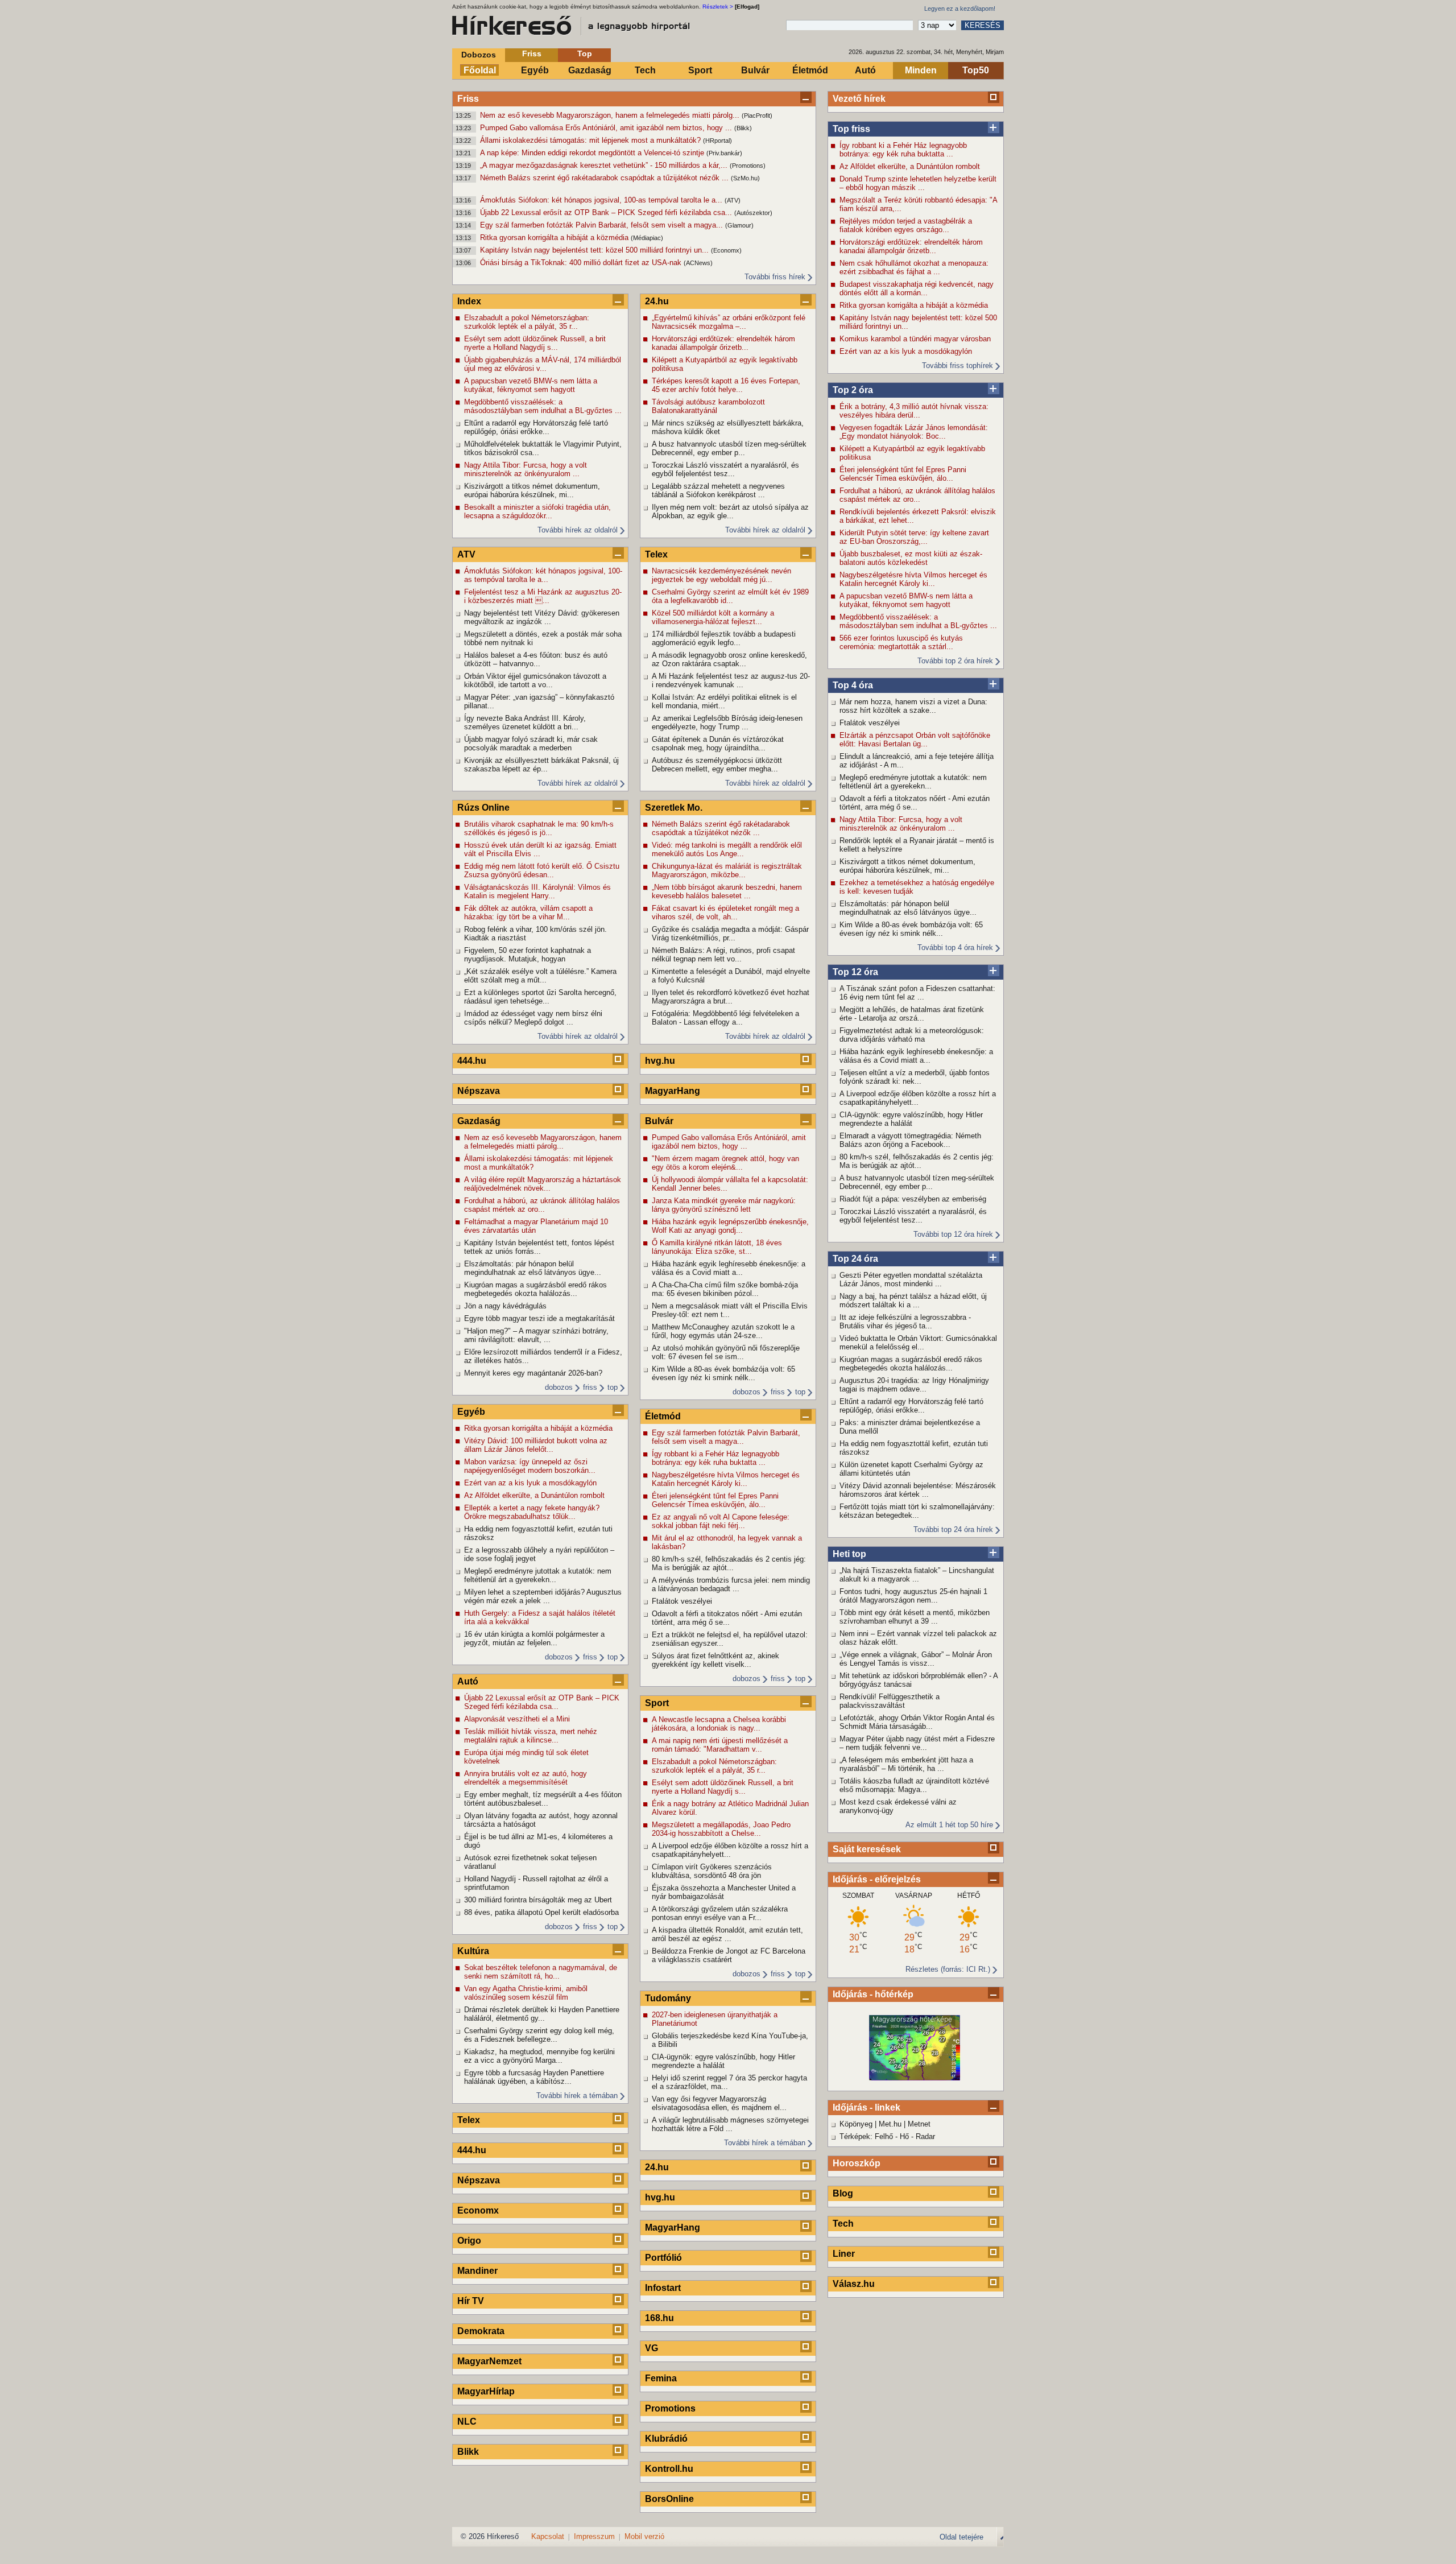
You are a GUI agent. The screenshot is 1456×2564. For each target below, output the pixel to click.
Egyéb (535, 70)
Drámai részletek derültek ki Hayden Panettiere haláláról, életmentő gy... (542, 2014)
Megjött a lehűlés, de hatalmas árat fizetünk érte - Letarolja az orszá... (912, 1014)
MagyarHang (673, 1091)
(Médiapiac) (647, 238)
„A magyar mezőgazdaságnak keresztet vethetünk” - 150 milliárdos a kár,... (605, 165)
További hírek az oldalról (578, 530)
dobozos (559, 1387)
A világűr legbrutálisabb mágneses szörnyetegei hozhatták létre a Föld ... (730, 2124)
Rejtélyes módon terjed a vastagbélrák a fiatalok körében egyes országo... (906, 225)
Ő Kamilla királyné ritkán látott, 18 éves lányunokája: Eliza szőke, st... (717, 1247)
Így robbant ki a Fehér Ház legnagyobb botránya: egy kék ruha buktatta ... (903, 150)
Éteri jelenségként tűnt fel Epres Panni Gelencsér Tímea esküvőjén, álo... (903, 474)
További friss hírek (775, 277)
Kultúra (473, 1951)
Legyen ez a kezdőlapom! (960, 9)
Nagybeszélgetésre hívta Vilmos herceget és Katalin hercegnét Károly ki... (913, 579)
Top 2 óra (853, 390)
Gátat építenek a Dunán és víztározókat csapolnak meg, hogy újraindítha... (718, 744)
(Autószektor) (753, 213)
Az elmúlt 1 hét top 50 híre (949, 1825)
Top (585, 53)
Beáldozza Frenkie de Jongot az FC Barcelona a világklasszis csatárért (729, 1955)
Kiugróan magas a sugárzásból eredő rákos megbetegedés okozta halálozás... (911, 1364)
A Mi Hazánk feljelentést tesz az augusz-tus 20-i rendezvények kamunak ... (731, 680)
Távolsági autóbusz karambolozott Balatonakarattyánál (708, 406)
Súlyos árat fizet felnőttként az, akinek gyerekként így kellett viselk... (715, 1660)
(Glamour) (739, 225)
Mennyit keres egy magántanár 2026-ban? (533, 1373)
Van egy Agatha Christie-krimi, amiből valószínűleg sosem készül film (526, 1993)
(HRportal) (717, 141)
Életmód (810, 70)
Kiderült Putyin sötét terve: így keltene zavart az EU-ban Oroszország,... (914, 537)
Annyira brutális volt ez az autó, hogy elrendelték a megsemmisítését (526, 1778)
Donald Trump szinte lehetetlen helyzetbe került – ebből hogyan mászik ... (918, 183)
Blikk (468, 2452)
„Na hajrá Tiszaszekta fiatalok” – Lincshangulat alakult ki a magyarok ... (917, 1575)
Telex (469, 2120)
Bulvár (755, 70)
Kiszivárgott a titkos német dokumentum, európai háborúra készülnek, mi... (907, 866)
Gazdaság (590, 70)
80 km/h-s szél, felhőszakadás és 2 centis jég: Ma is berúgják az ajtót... (917, 1161)
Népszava (479, 1091)
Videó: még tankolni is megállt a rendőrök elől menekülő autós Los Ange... (727, 849)
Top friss (851, 129)
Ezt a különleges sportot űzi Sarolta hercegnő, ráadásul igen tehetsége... (540, 997)
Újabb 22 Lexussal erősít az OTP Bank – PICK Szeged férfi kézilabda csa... (607, 212)
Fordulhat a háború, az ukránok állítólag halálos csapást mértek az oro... (917, 495)
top (613, 1387)
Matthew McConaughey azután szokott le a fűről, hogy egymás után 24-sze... (723, 1331)
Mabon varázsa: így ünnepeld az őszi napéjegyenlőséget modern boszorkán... (530, 1466)
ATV (466, 554)
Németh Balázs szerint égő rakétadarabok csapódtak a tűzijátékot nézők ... (605, 178)
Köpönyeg (856, 2124)
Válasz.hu (854, 2284)
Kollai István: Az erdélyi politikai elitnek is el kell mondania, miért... (724, 701)
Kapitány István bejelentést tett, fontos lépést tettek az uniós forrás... (539, 1247)
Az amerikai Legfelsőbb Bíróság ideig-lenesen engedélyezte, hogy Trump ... (727, 722)
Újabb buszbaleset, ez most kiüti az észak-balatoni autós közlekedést (911, 558)
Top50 (976, 70)
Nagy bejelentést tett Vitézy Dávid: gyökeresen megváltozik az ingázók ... (542, 617)
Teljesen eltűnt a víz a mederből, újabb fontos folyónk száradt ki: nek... (915, 1077)
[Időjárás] (915, 2078)
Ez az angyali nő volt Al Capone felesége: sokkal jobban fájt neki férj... (721, 1521)
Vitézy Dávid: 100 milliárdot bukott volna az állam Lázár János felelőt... (536, 1445)
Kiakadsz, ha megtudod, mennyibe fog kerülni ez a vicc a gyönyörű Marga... (539, 2056)
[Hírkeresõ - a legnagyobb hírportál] (572, 26)
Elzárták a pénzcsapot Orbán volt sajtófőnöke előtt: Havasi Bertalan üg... (915, 740)
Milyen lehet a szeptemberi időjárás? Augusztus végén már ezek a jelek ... (543, 1596)
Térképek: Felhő (866, 2136)
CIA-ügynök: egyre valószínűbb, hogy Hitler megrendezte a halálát (911, 1119)
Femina (661, 2378)
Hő (904, 2136)
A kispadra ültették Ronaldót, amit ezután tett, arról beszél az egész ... (727, 1934)
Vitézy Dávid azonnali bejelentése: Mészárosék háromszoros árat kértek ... (918, 1490)
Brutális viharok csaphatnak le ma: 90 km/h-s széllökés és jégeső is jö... (539, 828)
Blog (843, 2193)
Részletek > (718, 7)
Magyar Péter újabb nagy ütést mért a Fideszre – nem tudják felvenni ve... (917, 1743)
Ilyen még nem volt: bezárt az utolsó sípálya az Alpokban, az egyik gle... (730, 511)
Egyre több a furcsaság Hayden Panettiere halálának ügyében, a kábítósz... (534, 2077)
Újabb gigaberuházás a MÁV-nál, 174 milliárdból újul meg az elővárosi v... (543, 364)
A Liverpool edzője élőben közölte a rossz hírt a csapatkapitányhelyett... (918, 1098)
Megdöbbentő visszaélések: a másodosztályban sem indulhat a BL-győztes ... (918, 621)
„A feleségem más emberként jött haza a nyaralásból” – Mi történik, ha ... (906, 1764)
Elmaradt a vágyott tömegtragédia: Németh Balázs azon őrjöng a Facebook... (910, 1140)
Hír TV (471, 2301)
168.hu (659, 2318)
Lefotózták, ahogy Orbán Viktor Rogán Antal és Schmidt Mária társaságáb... (917, 1722)
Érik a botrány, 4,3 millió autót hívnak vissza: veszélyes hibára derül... (914, 411)
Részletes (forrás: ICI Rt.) (948, 1969)
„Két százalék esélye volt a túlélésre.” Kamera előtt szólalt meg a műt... (540, 976)
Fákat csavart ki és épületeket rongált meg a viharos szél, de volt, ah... (725, 913)
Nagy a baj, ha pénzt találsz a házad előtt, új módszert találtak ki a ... (913, 1300)
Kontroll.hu (669, 2469)
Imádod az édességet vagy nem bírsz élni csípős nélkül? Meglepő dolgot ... (533, 1018)
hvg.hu (660, 1061)
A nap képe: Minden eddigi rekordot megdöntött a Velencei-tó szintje (593, 153)
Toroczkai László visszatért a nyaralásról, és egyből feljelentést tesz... (913, 1216)
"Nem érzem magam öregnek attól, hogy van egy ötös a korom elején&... (725, 1163)
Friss (532, 53)
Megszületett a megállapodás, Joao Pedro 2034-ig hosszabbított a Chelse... (721, 1829)
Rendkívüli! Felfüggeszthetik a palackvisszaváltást (890, 1701)
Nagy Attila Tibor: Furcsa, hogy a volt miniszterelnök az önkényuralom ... (901, 824)
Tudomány (668, 1998)
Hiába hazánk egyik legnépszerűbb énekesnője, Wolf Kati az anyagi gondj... (730, 1226)
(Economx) (726, 250)
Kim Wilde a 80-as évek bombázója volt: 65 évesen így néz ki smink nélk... (911, 929)
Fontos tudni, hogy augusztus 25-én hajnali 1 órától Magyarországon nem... (913, 1596)
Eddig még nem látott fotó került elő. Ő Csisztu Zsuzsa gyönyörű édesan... (542, 870)
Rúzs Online (483, 808)
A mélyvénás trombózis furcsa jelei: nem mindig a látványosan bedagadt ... (731, 1584)
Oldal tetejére (961, 2537)
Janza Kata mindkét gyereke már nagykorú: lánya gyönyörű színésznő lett (724, 1205)
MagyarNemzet (489, 2361)
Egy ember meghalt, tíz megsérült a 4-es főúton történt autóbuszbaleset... (543, 1799)
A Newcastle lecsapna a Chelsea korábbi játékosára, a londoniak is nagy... (719, 1724)
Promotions (670, 2408)
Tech (645, 70)
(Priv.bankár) (724, 153)
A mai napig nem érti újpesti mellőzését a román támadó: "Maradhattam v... (720, 1745)
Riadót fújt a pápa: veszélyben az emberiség (913, 1199)
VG (652, 2348)
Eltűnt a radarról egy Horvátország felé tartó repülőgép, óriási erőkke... (911, 1406)
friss (590, 1387)
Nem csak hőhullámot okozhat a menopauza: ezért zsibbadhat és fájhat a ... (914, 267)
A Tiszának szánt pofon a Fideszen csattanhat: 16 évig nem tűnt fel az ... (917, 993)
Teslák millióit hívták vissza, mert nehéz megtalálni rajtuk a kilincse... (531, 1736)
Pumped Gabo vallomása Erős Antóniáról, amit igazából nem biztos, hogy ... (607, 128)
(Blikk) (743, 128)
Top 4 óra (853, 685)
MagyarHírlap (486, 2391)
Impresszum (594, 2536)
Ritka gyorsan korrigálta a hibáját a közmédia (555, 238)
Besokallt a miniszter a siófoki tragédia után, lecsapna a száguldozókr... (537, 511)
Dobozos (479, 55)
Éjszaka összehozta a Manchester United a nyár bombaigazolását (724, 1892)
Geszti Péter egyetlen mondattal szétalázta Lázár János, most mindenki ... (911, 1279)
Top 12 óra (855, 972)
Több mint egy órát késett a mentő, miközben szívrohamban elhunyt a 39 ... (915, 1617)
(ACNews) (698, 263)
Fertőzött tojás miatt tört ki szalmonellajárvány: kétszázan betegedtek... (917, 1511)
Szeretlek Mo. (674, 808)
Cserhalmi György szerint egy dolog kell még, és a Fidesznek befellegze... (539, 2035)
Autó (865, 70)
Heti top (849, 1554)
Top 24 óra (855, 1259)
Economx (478, 2210)
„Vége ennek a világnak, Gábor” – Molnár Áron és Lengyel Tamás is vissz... (916, 1659)
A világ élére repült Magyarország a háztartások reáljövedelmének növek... (543, 1184)
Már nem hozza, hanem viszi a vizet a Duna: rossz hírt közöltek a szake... (913, 706)
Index (469, 301)
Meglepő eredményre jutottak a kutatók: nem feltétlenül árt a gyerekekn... (913, 782)
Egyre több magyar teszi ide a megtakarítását (539, 1318)
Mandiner (477, 2271)
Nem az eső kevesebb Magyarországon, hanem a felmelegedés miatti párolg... (611, 115)
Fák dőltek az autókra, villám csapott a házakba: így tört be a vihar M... (528, 913)
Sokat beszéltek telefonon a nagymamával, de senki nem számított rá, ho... (541, 1972)
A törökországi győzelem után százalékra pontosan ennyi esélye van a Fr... (720, 1913)
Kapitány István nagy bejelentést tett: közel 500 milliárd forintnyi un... (595, 250)
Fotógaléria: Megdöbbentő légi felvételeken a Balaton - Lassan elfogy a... (725, 1018)
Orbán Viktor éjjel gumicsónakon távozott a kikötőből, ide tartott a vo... (535, 680)
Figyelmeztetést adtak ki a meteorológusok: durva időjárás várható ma (912, 1035)
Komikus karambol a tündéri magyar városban (915, 339)
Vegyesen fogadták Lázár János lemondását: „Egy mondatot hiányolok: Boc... (914, 432)
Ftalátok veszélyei (870, 723)
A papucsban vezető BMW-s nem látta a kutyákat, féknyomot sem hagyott (906, 600)
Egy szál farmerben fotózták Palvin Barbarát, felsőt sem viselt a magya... (603, 225)
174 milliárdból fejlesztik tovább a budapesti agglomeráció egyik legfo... (724, 638)
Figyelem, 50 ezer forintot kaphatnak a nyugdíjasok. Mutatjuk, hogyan (528, 955)
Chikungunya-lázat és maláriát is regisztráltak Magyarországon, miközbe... (727, 870)
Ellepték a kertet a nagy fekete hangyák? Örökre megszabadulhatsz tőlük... (532, 1512)
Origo (469, 2241)
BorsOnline (669, 2499)
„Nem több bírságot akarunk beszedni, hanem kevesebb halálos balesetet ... (727, 891)
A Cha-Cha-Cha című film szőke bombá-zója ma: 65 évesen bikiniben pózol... (725, 1289)
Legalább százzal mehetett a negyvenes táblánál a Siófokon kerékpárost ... (718, 490)
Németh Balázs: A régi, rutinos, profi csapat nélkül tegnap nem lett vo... (723, 955)
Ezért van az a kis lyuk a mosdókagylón (906, 351)
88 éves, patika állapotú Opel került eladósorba (541, 1912)
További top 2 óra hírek (955, 661)
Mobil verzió (644, 2536)
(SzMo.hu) (745, 178)
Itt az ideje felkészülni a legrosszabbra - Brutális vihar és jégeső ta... (905, 1322)
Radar (925, 2136)
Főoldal (480, 70)
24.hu (657, 301)
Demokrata (481, 2331)
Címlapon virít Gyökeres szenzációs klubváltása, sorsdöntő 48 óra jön (712, 1871)
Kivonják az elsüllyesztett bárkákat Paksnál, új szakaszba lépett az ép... (541, 765)
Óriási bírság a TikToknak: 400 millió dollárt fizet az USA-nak (582, 263)
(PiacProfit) (757, 115)
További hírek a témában (577, 2096)
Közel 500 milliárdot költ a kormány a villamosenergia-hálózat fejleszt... (713, 617)
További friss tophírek (957, 366)
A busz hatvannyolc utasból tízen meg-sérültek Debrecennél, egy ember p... (917, 1182)
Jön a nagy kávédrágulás (505, 1306)
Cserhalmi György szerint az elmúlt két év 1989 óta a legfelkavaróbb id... (730, 596)
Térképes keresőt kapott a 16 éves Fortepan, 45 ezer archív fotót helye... (726, 385)
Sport (700, 70)
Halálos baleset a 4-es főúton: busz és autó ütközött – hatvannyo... (536, 659)
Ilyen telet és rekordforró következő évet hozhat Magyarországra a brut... (731, 997)
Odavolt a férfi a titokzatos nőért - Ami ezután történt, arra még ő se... (915, 803)
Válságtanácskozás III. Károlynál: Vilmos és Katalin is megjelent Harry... (537, 891)
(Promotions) (748, 166)
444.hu (472, 1061)
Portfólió (663, 2258)
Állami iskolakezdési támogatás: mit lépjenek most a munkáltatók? (591, 140)
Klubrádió (666, 2439)
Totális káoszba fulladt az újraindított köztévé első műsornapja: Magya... (914, 1785)
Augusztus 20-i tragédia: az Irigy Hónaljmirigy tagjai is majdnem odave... (914, 1385)
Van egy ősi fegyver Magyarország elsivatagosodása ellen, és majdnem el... (719, 2103)
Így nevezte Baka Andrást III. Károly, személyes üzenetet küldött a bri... (525, 722)
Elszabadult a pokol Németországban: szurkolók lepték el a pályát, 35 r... (527, 322)
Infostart (663, 2288)
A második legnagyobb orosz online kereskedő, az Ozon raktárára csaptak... (729, 659)
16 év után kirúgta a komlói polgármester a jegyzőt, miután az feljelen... (534, 1638)
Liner (844, 2254)
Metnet (919, 2124)
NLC (467, 2421)
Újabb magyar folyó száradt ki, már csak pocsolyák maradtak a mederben (531, 744)
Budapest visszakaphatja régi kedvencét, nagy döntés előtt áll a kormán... (917, 288)
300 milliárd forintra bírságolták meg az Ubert (538, 1900)
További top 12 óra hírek (953, 1234)
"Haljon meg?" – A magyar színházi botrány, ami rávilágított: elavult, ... (536, 1335)
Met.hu (890, 2124)
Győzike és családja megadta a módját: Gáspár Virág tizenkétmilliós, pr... (730, 934)
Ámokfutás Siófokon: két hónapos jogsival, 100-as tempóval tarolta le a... (602, 200)
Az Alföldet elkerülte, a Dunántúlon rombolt (910, 166)
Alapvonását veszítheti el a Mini (517, 1719)
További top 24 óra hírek (953, 1529)
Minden (921, 70)
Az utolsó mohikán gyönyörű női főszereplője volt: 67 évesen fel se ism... (726, 1352)
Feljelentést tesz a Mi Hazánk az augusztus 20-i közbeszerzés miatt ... (543, 596)
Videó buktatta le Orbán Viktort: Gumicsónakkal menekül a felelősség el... (918, 1343)
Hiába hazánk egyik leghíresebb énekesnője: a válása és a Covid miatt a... (916, 1056)
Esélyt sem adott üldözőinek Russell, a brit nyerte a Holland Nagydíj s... (535, 343)
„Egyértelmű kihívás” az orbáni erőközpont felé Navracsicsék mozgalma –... (729, 322)
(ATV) (733, 200)
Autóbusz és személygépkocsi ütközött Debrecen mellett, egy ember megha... (717, 765)
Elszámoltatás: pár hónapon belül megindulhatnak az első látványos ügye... (908, 908)
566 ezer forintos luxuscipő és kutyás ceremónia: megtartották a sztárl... (901, 642)
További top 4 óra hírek (955, 947)
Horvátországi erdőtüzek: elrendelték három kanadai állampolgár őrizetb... (911, 246)
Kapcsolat (548, 2536)
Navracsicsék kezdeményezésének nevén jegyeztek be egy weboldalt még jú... (721, 575)
